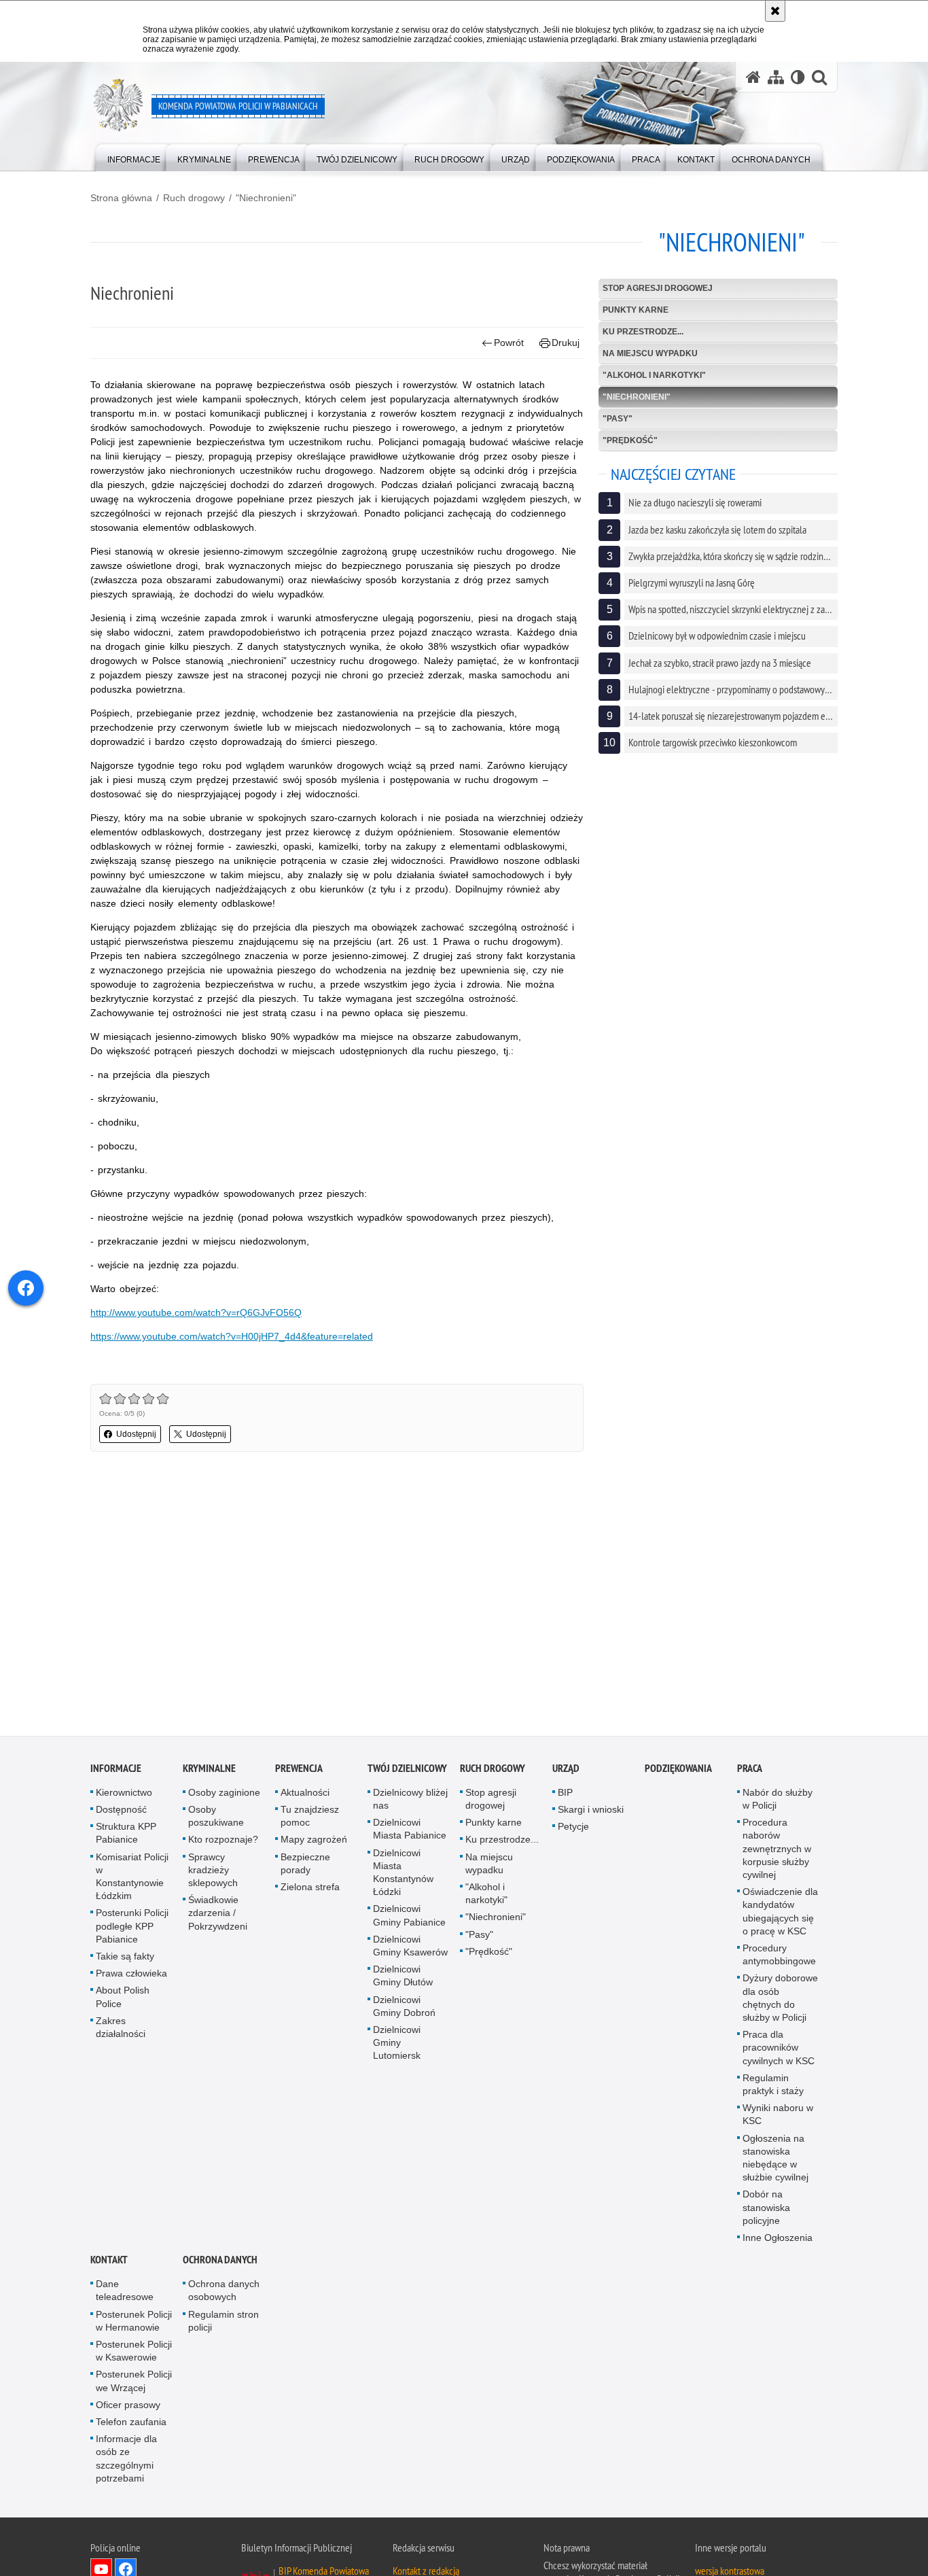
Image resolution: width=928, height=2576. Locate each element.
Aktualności (305, 1794)
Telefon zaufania (131, 2424)
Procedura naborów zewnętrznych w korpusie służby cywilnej (777, 1850)
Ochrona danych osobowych (224, 2293)
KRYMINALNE (209, 1770)
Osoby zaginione (224, 1794)
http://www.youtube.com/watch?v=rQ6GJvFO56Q (196, 1312)
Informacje (116, 1770)
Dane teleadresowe (125, 2293)
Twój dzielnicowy (407, 1770)
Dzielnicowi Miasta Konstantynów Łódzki (403, 1875)
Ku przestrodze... (643, 332)
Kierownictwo (124, 1794)
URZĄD (566, 1770)
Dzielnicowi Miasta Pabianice (410, 1831)
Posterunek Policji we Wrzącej (134, 2383)
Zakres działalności (121, 2029)
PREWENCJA (299, 1770)
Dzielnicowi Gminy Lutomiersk (397, 2044)
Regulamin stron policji (224, 2323)
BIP (565, 1794)
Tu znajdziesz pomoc (310, 1818)
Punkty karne (636, 310)
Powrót (509, 343)
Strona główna (121, 198)
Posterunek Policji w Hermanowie (134, 2323)
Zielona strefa (310, 1889)
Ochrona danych (220, 2262)
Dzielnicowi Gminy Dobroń (404, 2008)
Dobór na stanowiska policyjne (766, 2210)
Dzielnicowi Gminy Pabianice (409, 1918)
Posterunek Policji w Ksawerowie (134, 2353)
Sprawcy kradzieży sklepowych (213, 1872)
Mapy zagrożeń (314, 1842)
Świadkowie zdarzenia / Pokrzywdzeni (218, 1915)
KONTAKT (109, 2262)
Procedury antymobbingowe (779, 1956)
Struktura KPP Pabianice (126, 1835)
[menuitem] (134, 157)
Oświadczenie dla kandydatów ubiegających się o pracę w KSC (780, 1913)
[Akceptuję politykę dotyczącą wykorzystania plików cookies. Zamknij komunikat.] (775, 11)
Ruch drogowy (194, 198)
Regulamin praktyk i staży (773, 2086)
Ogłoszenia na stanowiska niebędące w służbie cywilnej (775, 2160)
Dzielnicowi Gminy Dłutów (403, 1978)
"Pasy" (618, 419)
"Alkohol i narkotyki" (654, 375)
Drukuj (566, 343)
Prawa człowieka (131, 1975)
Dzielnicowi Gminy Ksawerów (410, 1948)
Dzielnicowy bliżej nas (410, 1801)
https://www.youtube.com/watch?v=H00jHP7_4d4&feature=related (232, 1336)
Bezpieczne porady (305, 1865)
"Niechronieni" (266, 198)
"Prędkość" (630, 440)
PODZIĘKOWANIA (678, 1770)
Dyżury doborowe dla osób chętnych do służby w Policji (780, 2000)
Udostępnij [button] (136, 1434)
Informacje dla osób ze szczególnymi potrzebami (126, 2461)
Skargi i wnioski (591, 1811)
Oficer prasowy (128, 2407)
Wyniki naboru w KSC (778, 2116)
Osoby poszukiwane (216, 1818)
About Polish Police (123, 1999)
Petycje (573, 1828)
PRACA (750, 1770)
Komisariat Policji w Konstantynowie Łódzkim (132, 1879)
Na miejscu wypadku (650, 353)
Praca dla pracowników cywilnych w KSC (779, 2049)
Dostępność (121, 1811)
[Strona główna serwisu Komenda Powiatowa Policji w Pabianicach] (753, 77)
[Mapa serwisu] (776, 77)
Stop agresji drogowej (658, 288)
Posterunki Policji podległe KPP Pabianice (132, 1928)
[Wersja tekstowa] (798, 77)
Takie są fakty (125, 1958)
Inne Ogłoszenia (778, 2240)
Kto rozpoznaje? (223, 1842)
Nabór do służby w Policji (778, 1801)
